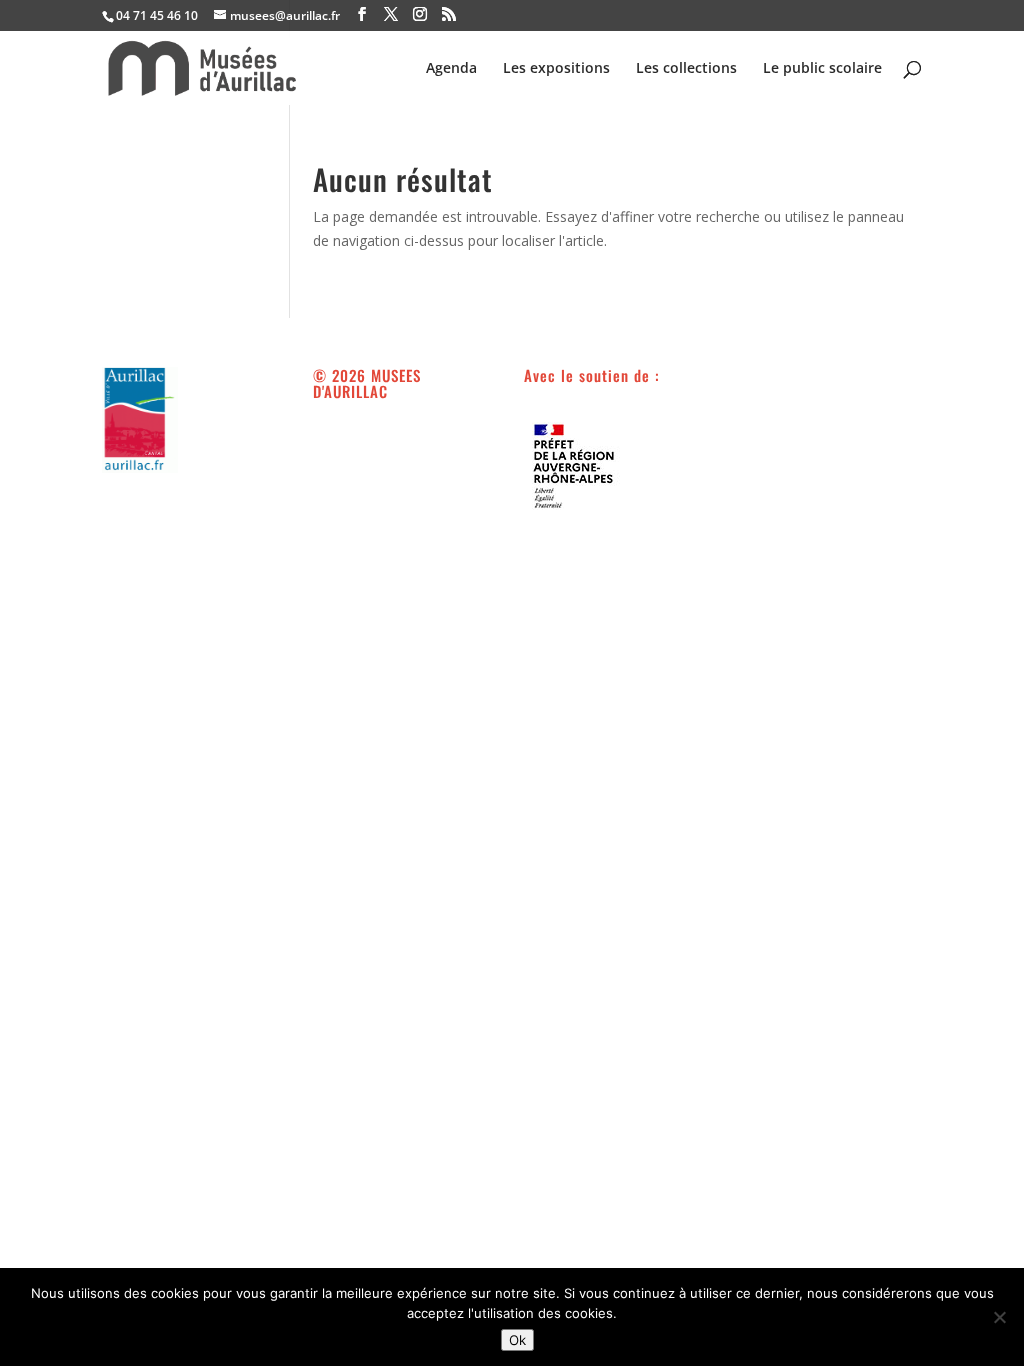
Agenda (451, 69)
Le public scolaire (822, 69)
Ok (517, 1340)
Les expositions (556, 69)
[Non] (999, 1317)
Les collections (686, 69)
